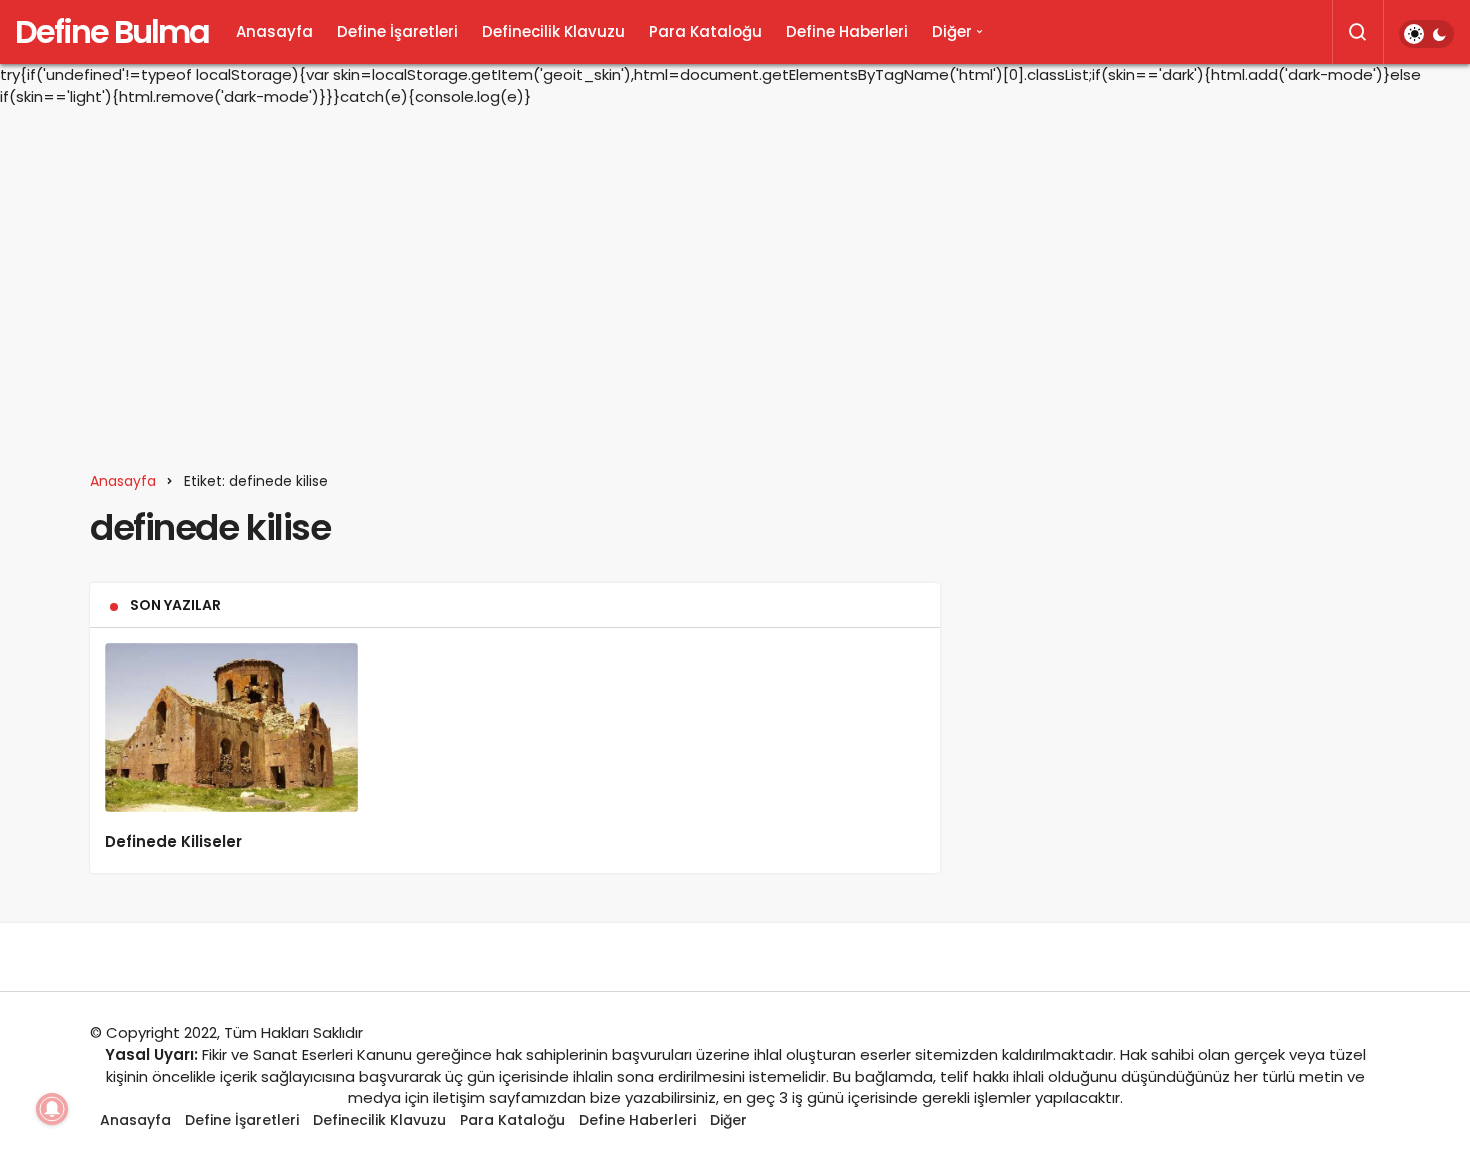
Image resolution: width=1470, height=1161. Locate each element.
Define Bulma (112, 31)
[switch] (1426, 34)
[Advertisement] (735, 278)
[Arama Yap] (1358, 32)
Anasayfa (274, 31)
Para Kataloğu (705, 31)
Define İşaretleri (397, 31)
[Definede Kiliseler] (231, 727)
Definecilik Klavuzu (553, 31)
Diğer (952, 31)
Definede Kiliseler (173, 842)
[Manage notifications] (52, 1109)
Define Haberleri (847, 31)
